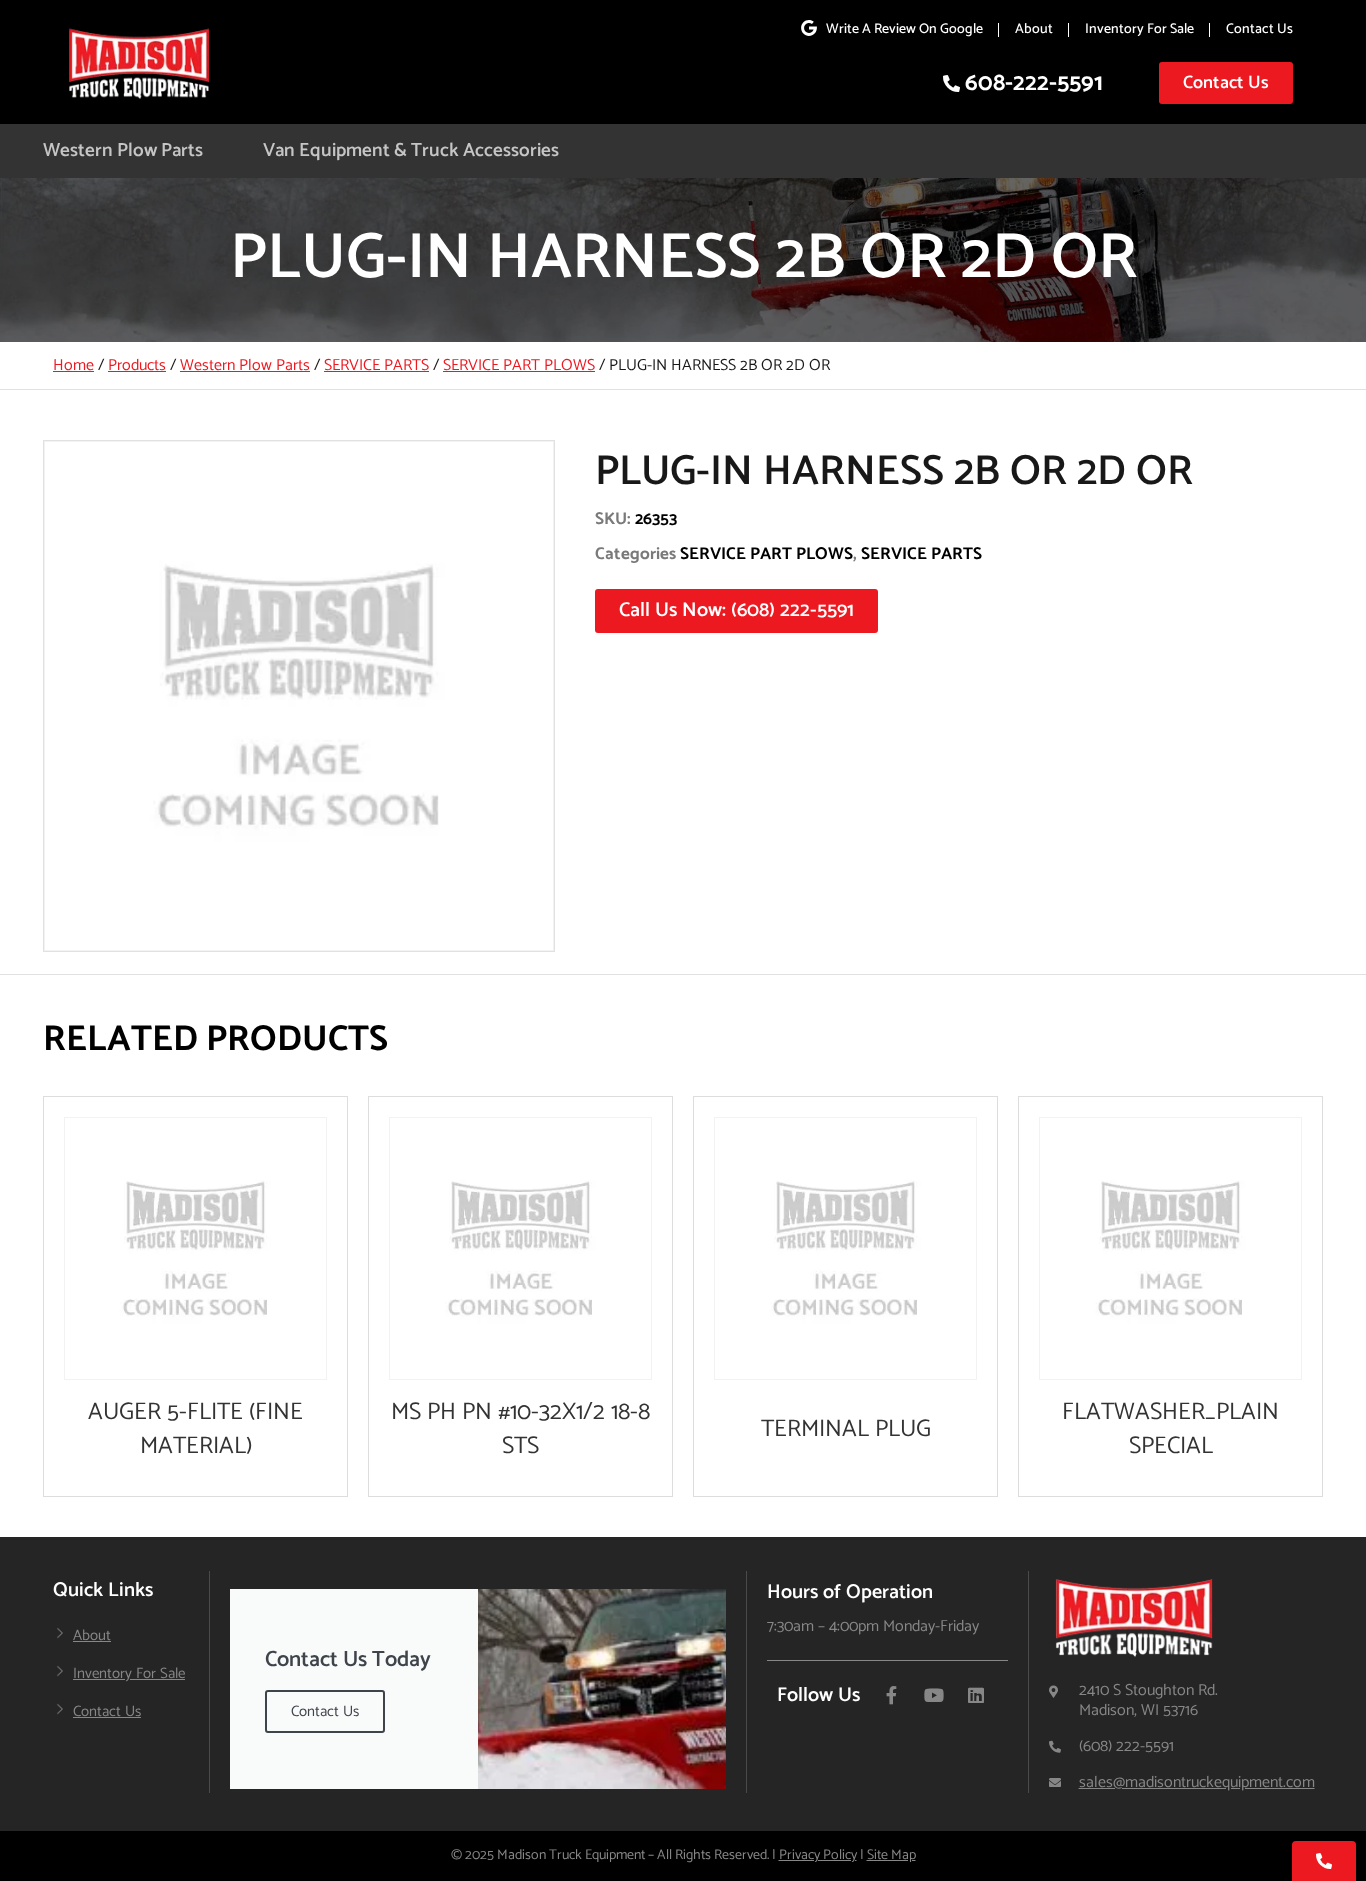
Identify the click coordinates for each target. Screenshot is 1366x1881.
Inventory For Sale (1139, 29)
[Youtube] (934, 1695)
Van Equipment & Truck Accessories (411, 150)
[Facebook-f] (892, 1695)
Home (73, 365)
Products (137, 365)
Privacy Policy (818, 1855)
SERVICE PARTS (376, 365)
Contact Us (1259, 29)
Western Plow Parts (123, 150)
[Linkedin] (976, 1695)
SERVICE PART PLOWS (519, 365)
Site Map (891, 1855)
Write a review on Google (904, 29)
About (1034, 29)
